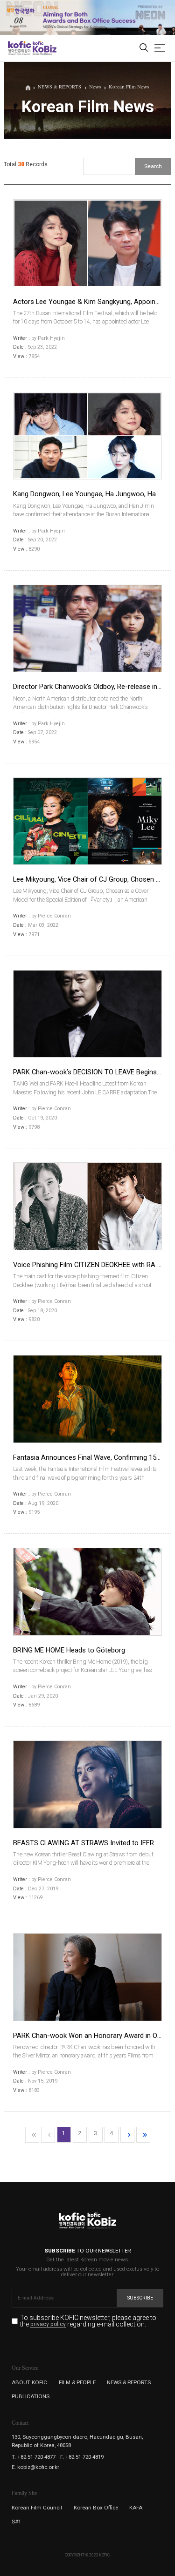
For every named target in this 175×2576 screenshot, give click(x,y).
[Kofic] (20, 48)
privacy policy (48, 2325)
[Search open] (144, 48)
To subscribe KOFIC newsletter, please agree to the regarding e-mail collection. (88, 2321)
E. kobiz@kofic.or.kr (35, 2467)
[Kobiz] (44, 48)
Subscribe (140, 2298)
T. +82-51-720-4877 (34, 2457)
